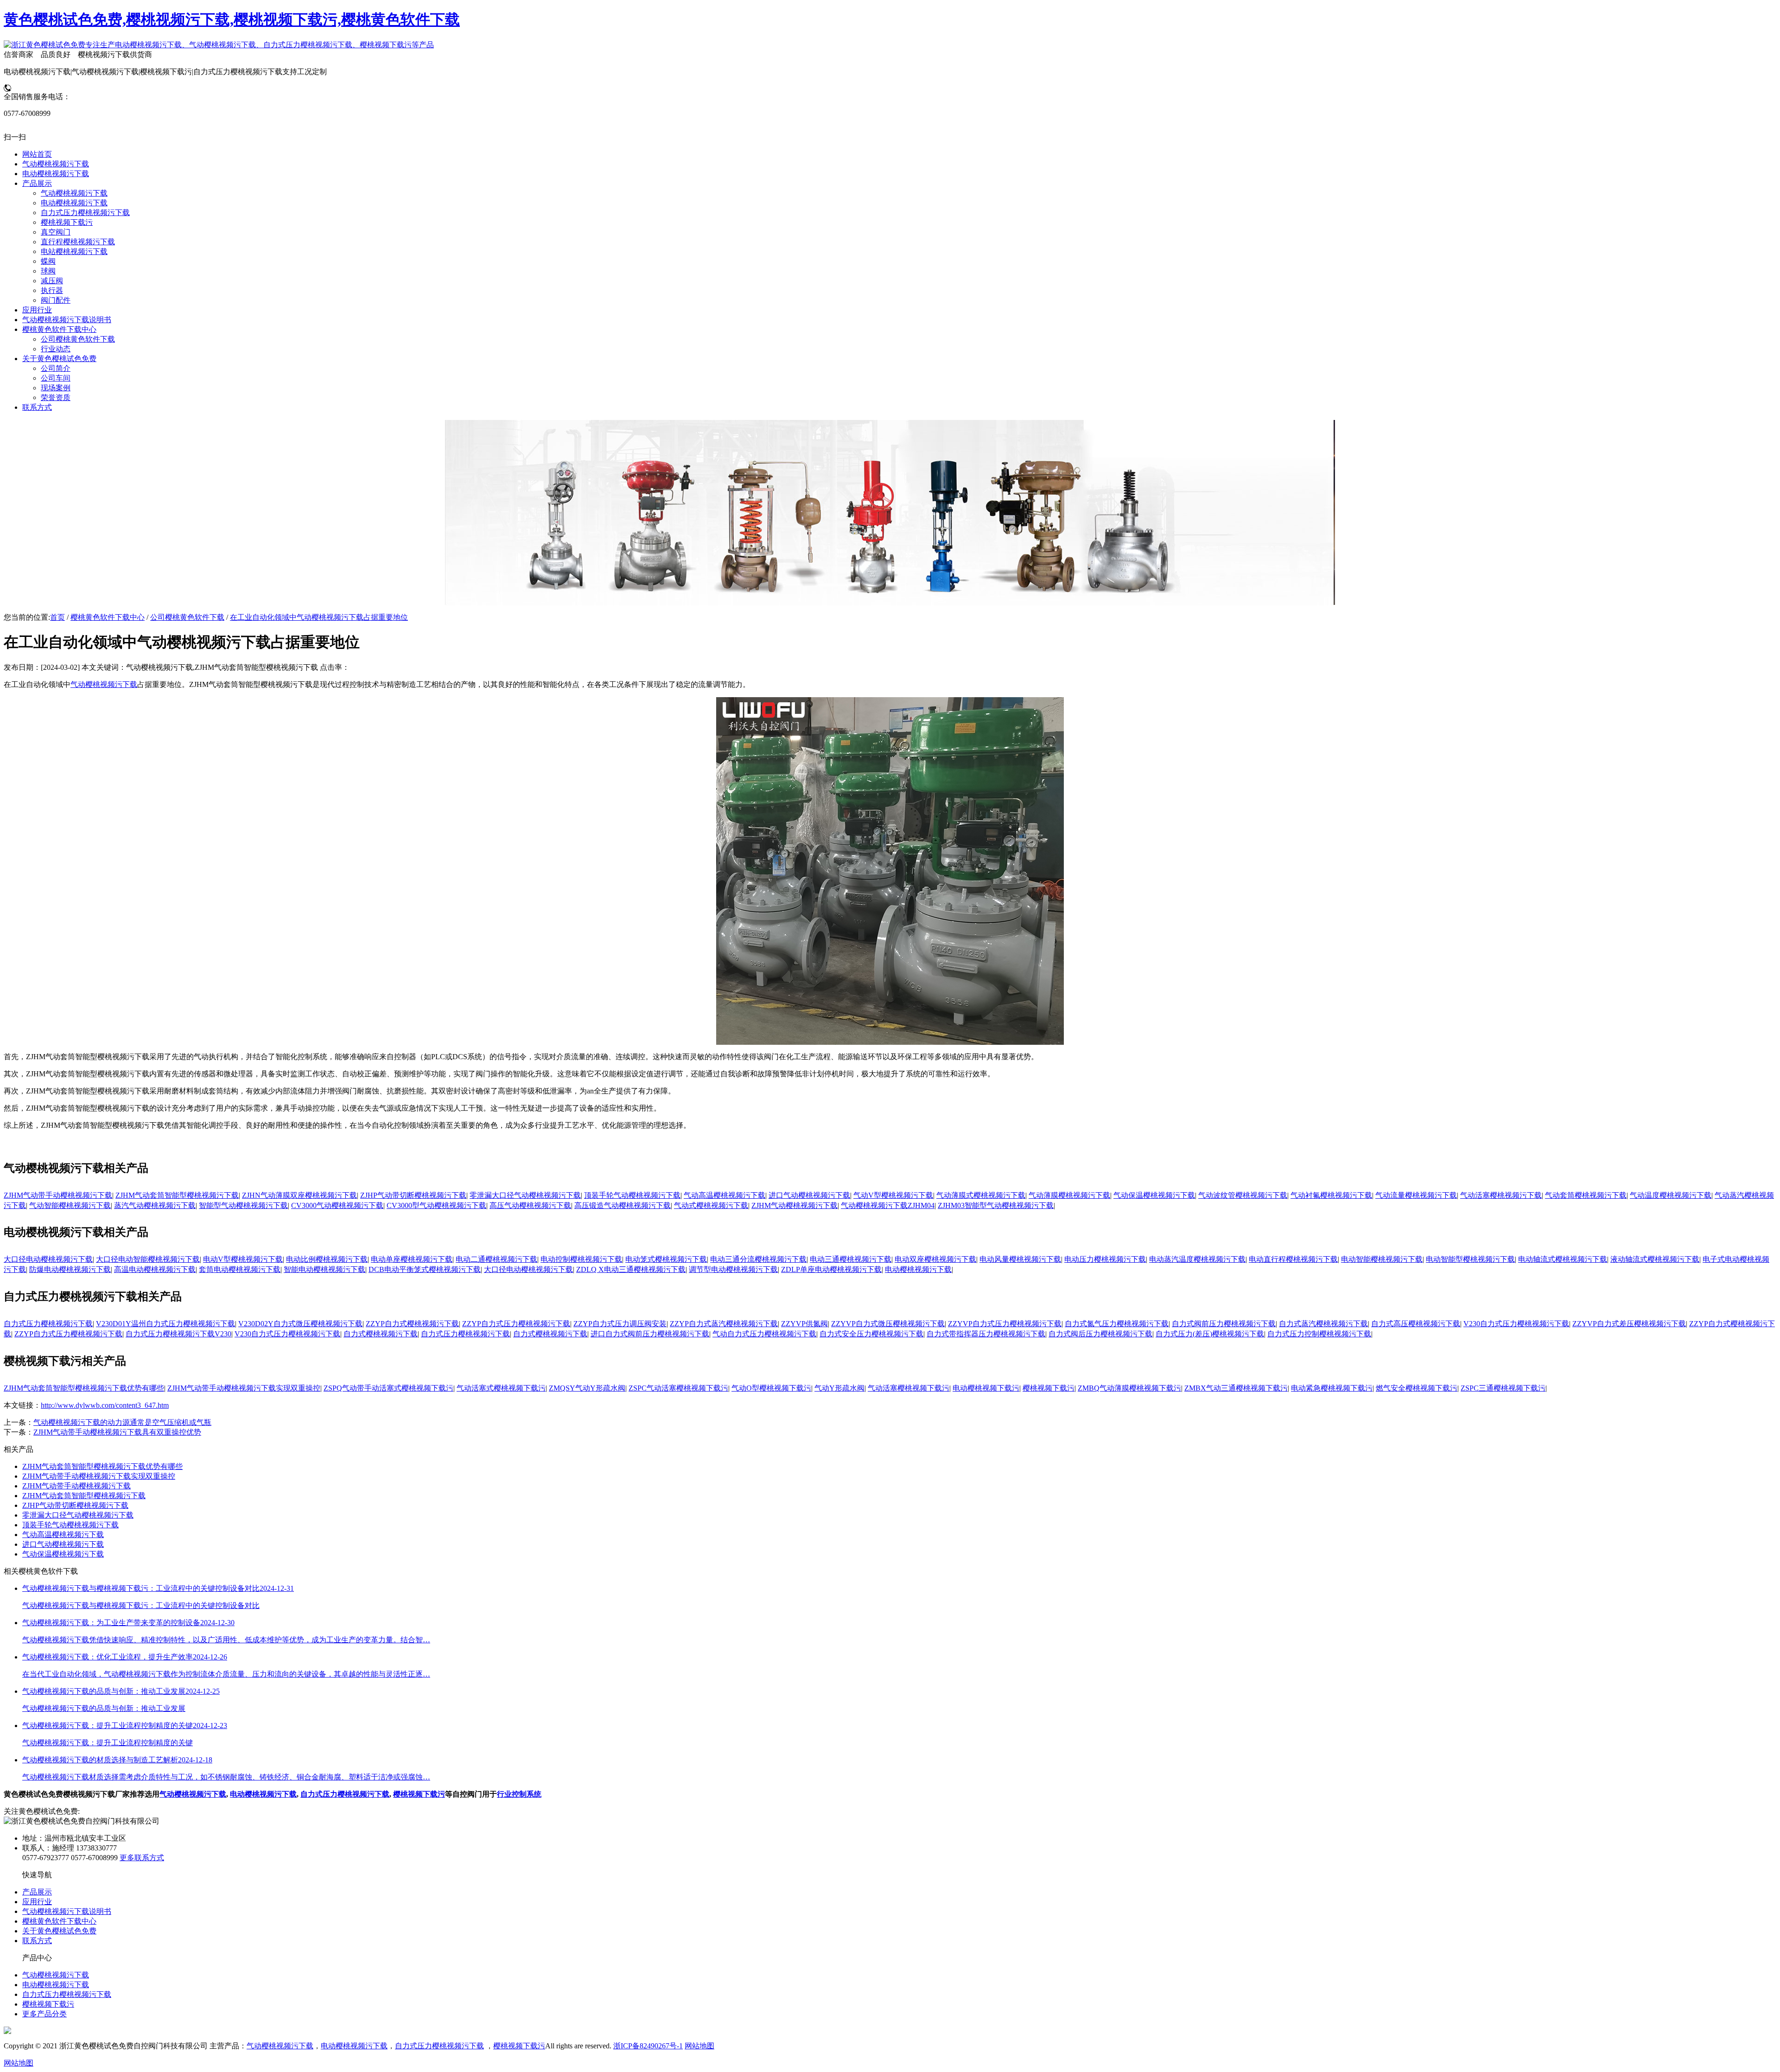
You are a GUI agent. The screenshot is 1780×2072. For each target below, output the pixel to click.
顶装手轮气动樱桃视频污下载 (632, 1195)
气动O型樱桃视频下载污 (771, 1388)
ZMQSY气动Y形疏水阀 (587, 1388)
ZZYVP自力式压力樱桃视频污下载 (1005, 1324)
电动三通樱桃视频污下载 (851, 1259)
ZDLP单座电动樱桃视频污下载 (831, 1269)
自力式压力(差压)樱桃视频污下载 (1210, 1334)
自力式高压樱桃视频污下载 (1416, 1324)
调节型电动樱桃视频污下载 (733, 1269)
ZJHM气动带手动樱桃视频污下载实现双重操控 (244, 1388)
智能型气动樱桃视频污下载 (243, 1205)
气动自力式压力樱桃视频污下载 (764, 1334)
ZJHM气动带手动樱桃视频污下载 (58, 1195)
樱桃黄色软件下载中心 (108, 617)
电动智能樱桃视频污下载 (1382, 1259)
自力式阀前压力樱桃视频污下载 (1224, 1324)
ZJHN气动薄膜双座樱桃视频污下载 (299, 1195)
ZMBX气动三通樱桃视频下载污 (1236, 1388)
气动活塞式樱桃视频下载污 (501, 1388)
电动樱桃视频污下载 (918, 1269)
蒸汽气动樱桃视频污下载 (155, 1205)
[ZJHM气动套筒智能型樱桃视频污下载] (890, 1042)
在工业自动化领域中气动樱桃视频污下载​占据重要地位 (319, 617)
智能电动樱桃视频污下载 (324, 1269)
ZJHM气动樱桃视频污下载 (795, 1205)
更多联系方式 (142, 1858)
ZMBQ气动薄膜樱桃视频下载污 (1129, 1388)
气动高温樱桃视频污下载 (725, 1195)
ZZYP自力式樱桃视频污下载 (412, 1324)
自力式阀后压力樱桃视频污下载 (1100, 1334)
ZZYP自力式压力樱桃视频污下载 (516, 1324)
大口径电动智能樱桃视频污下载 (148, 1259)
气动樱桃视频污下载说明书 (67, 1911)
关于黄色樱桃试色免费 (59, 1931)
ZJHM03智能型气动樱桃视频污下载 (996, 1205)
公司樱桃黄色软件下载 (187, 617)
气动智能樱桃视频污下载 (70, 1205)
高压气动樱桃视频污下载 (530, 1205)
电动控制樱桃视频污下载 (581, 1259)
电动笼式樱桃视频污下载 (666, 1259)
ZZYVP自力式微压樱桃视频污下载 (888, 1324)
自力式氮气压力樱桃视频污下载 (1117, 1324)
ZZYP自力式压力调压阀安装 (620, 1324)
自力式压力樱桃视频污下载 (48, 1324)
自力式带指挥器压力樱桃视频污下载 (986, 1334)
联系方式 (37, 1941)
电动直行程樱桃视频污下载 (1293, 1259)
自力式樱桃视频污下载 (381, 1334)
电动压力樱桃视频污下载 (1105, 1259)
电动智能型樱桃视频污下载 (1470, 1259)
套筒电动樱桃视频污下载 (240, 1269)
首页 (57, 617)
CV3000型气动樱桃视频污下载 (436, 1205)
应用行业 (37, 1902)
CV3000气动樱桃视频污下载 (337, 1205)
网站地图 (699, 2046)
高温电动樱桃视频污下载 (155, 1269)
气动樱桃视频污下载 (104, 684)
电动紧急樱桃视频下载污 (1332, 1388)
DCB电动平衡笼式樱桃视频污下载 (425, 1269)
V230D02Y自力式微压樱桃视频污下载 (300, 1324)
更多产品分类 (44, 2014)
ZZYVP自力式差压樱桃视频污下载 (1629, 1324)
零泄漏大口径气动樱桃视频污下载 (525, 1195)
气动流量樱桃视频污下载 (1416, 1195)
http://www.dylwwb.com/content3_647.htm (105, 1405)
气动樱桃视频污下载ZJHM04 (888, 1205)
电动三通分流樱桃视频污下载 (758, 1259)
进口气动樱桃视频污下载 (809, 1195)
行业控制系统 (519, 1794)
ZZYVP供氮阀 (804, 1324)
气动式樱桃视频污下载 (711, 1205)
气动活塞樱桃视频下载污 (909, 1388)
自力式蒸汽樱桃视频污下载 (1323, 1324)
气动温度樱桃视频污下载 (1671, 1195)
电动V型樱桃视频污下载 (243, 1259)
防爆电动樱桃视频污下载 (70, 1269)
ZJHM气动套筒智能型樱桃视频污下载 (177, 1195)
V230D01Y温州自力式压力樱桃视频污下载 (165, 1324)
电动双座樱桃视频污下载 (935, 1259)
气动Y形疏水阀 (839, 1388)
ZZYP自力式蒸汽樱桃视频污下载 (724, 1324)
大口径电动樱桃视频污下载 (48, 1259)
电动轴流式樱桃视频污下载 (1563, 1259)
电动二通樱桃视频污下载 (496, 1259)
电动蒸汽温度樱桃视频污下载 (1197, 1259)
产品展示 (37, 1892)
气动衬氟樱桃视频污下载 (1331, 1195)
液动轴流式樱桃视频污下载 (1655, 1259)
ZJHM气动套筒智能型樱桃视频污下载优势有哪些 (84, 1388)
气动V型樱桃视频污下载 (893, 1195)
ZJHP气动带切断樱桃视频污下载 (413, 1195)
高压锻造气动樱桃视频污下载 (623, 1205)
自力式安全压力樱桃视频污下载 (871, 1334)
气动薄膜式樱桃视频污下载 (981, 1195)
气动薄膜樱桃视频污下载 (1069, 1195)
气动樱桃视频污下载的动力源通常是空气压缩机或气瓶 (122, 1422)
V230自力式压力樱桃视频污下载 (1516, 1324)
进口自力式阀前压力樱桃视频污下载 (650, 1334)
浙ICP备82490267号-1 (648, 2046)
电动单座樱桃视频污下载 (412, 1259)
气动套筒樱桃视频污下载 (1586, 1195)
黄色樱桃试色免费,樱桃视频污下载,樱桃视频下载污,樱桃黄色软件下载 (232, 19)
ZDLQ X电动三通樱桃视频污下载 (631, 1269)
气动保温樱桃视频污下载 (1154, 1195)
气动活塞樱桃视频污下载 (1501, 1195)
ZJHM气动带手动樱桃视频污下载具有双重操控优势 (117, 1432)
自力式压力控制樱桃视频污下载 (1319, 1334)
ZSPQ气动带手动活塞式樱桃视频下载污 (388, 1388)
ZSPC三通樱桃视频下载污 (1503, 1388)
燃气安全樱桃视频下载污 (1417, 1388)
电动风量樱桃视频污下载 (1020, 1259)
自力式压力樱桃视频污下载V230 (178, 1334)
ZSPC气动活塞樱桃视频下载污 (678, 1388)
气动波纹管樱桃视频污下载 (1243, 1195)
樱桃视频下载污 (1049, 1388)
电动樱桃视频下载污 (986, 1388)
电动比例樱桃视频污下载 (327, 1259)
